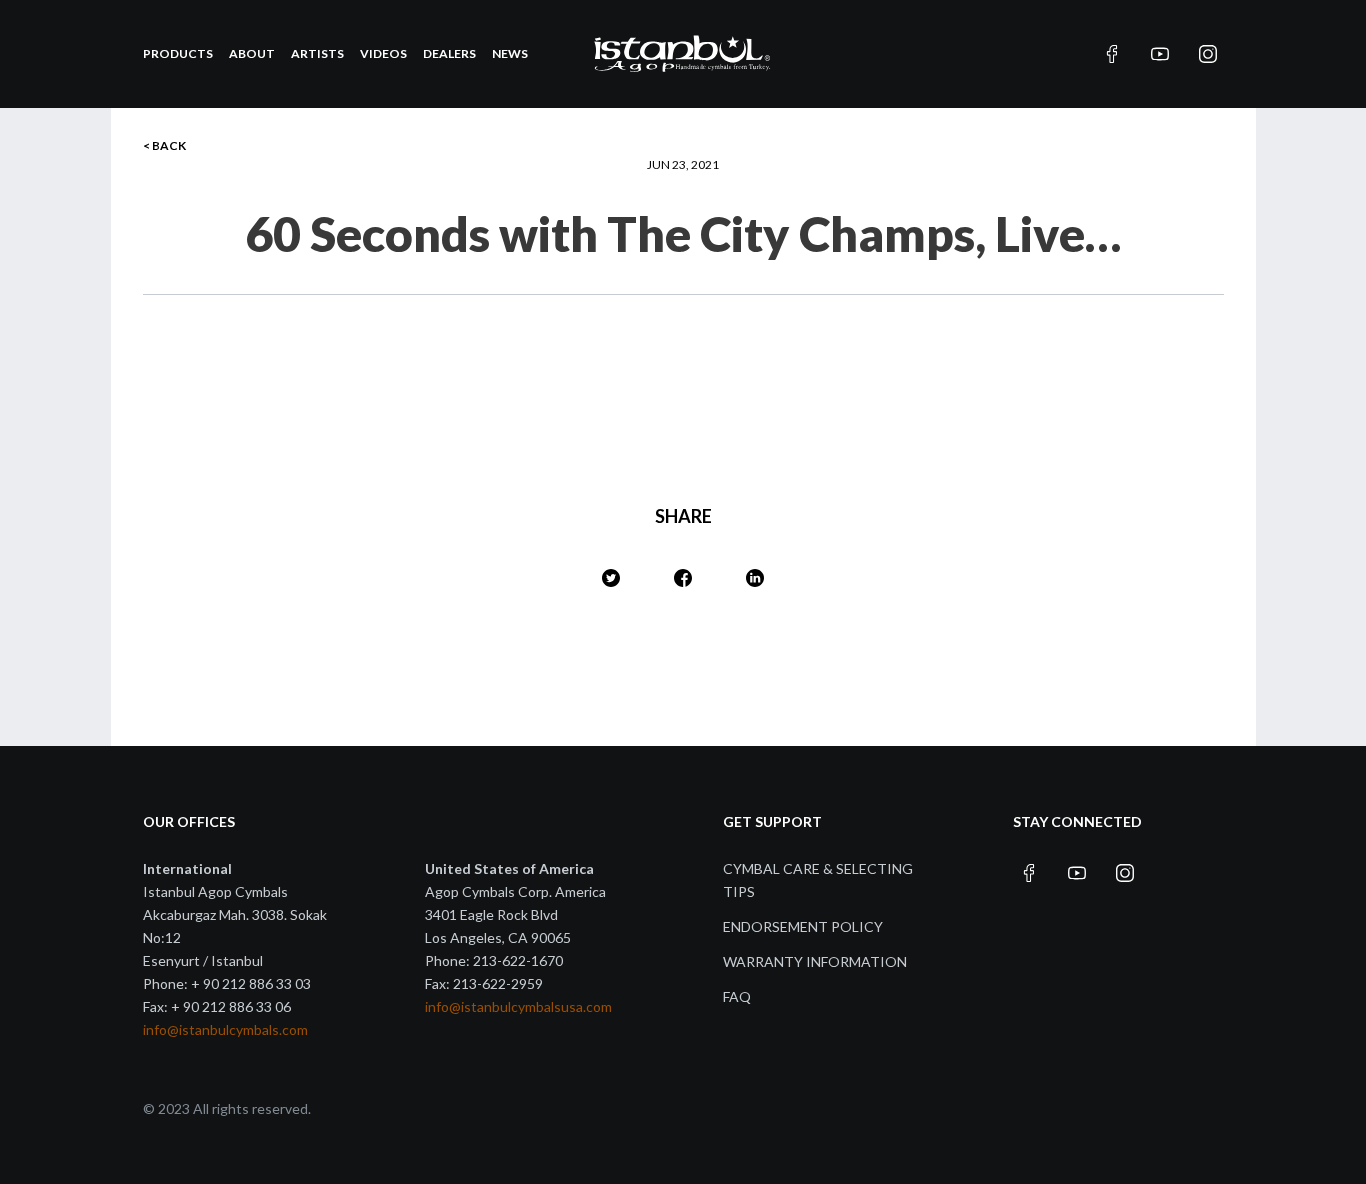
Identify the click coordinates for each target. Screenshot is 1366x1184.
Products (178, 53)
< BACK (164, 145)
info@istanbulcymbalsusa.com (518, 1006)
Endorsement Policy (803, 926)
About (252, 53)
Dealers (449, 53)
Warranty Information (815, 961)
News (510, 53)
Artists (317, 53)
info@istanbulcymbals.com (225, 1029)
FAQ (737, 996)
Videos (383, 53)
